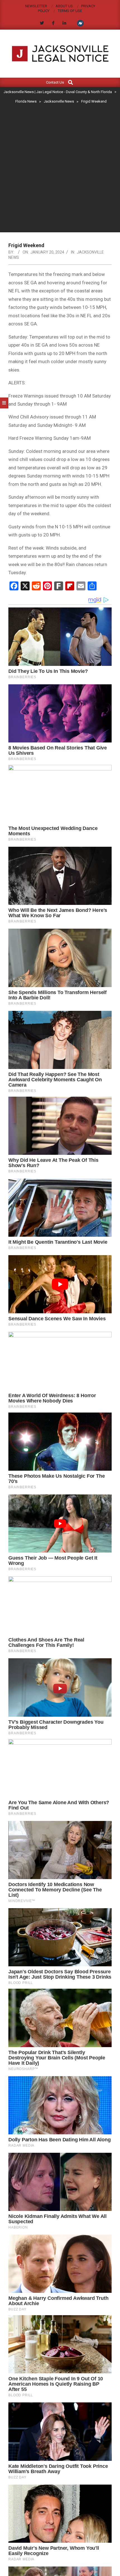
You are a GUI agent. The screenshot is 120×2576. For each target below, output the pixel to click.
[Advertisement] (60, 169)
